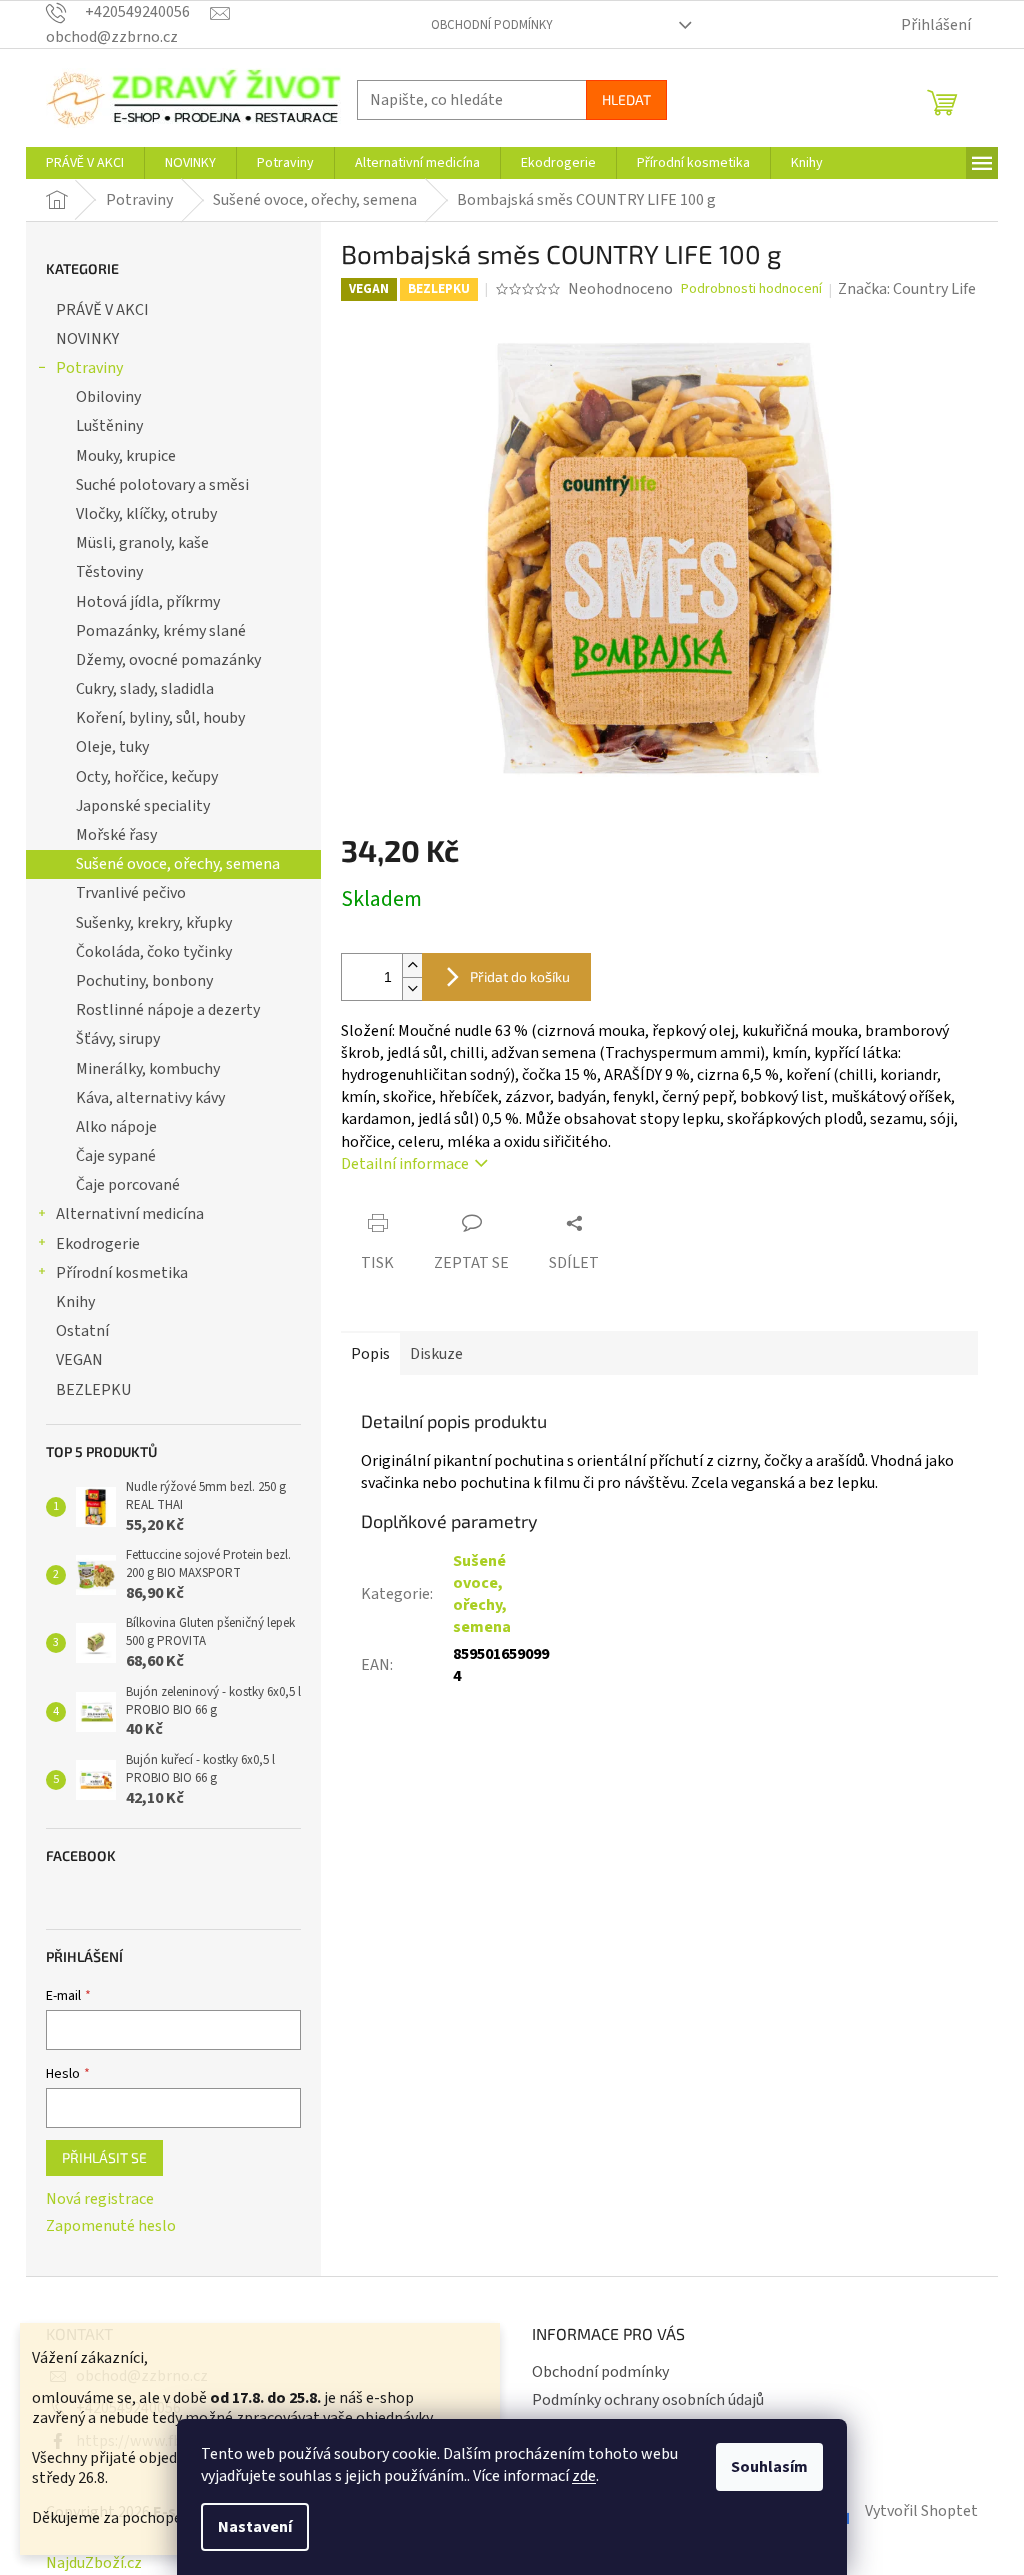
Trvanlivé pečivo (131, 893)
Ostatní (82, 1331)
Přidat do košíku (520, 976)
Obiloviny (108, 397)
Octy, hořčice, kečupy (147, 777)
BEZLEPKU (93, 1390)
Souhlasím (769, 2467)
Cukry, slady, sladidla (145, 689)
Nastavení (255, 2527)
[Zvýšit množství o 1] (412, 965)
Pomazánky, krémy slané (161, 631)
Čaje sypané (116, 1156)
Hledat (626, 99)
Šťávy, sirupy (118, 1039)
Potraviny (89, 368)
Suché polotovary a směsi (162, 485)
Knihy (75, 1302)
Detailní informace (405, 1164)
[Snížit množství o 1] (412, 988)
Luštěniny (109, 426)
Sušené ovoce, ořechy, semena (178, 864)
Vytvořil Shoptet (921, 2511)
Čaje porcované (128, 1185)
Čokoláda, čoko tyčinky (154, 952)
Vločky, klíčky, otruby (146, 514)
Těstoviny (109, 572)
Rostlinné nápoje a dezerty (168, 1010)
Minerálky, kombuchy (148, 1069)
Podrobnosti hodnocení (751, 289)
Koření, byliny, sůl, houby (160, 718)
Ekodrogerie (98, 1244)
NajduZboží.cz (94, 2563)
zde (584, 2476)
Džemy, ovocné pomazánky (168, 660)
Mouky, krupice (126, 456)
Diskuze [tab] (436, 1354)
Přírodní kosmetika (122, 1273)
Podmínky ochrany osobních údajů (648, 2400)
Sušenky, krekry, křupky (154, 923)
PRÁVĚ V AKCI (102, 310)
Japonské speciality (143, 806)
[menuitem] (85, 163)
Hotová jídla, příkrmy (148, 602)
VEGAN (79, 1360)
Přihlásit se (104, 2157)
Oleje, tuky (112, 747)
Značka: (907, 289)
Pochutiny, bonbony (144, 981)
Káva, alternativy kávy (150, 1098)
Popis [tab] (370, 1354)
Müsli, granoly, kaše (142, 543)
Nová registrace (100, 2199)
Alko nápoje (116, 1127)
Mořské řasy (116, 835)
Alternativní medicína (130, 1214)
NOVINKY (87, 339)
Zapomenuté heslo (111, 2226)
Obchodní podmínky (492, 25)
